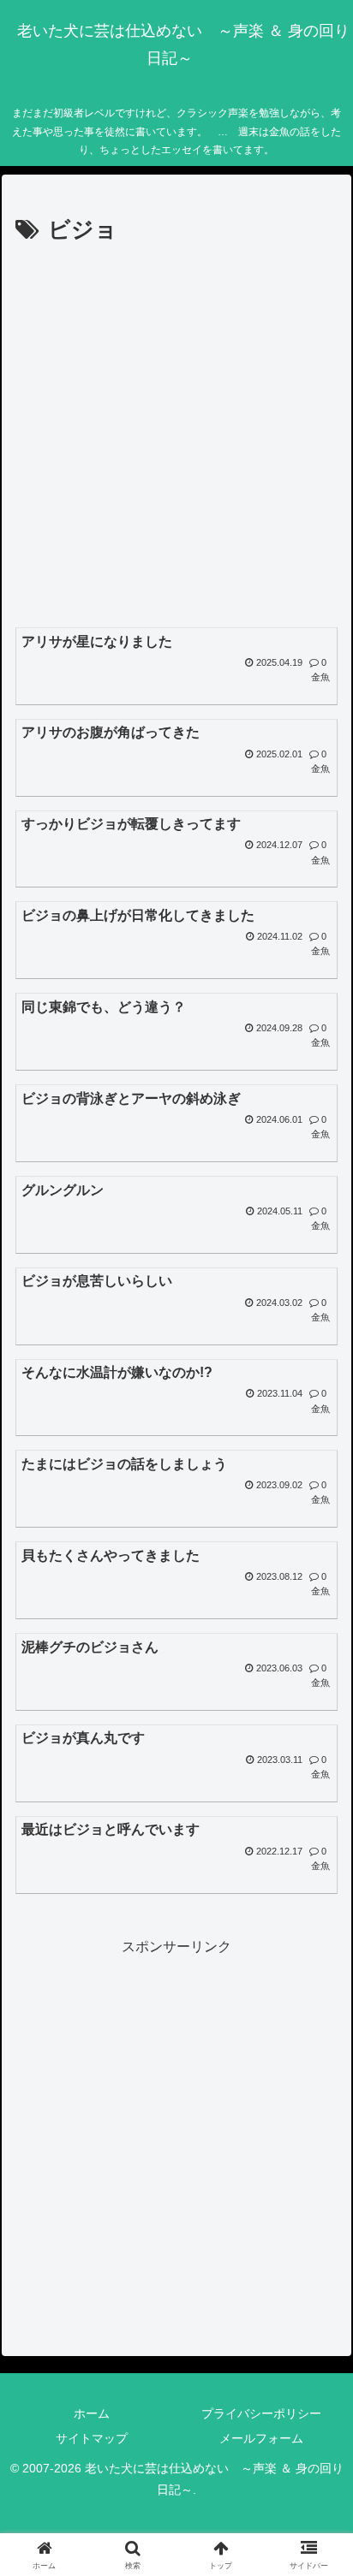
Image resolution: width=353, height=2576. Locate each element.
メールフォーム (261, 2438)
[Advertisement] (176, 435)
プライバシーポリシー (261, 2413)
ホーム (92, 2413)
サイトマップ (92, 2438)
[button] (317, 2217)
